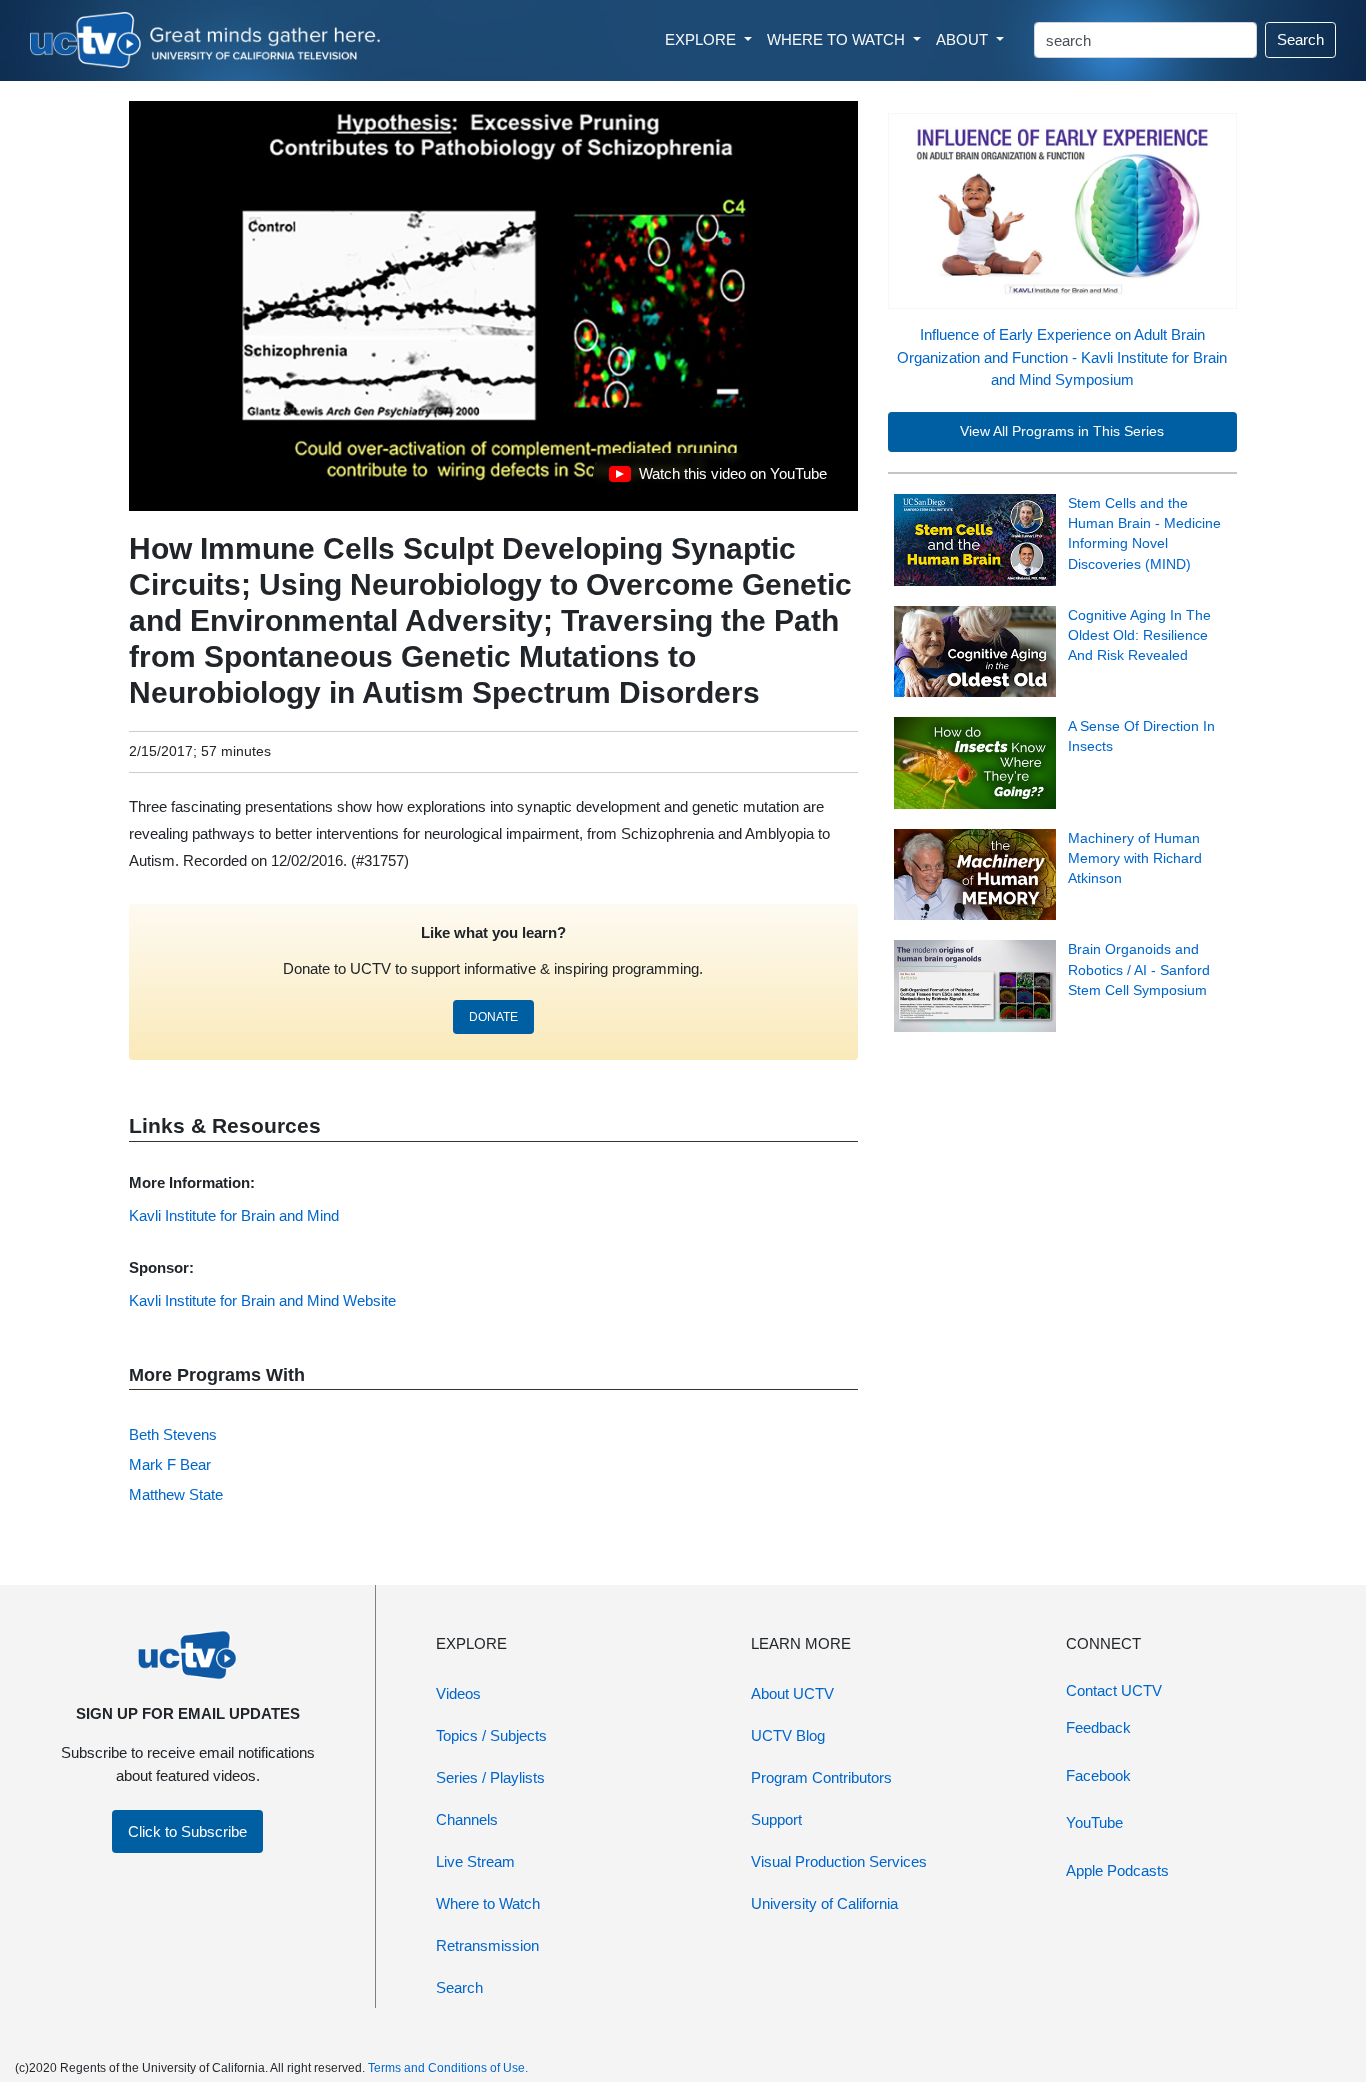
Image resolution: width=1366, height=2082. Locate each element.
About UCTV (792, 1693)
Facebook (1098, 1775)
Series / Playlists (490, 1777)
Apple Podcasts (1117, 1870)
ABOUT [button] (964, 39)
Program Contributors (821, 1777)
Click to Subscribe (187, 1831)
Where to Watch (488, 1903)
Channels (467, 1819)
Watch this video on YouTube (717, 479)
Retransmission (487, 1945)
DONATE (493, 1017)
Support (776, 1819)
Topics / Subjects (491, 1735)
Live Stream (475, 1861)
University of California (824, 1903)
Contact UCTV (1114, 1690)
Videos (458, 1693)
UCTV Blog (788, 1735)
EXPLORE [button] (702, 39)
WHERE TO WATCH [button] (838, 39)
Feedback (1098, 1727)
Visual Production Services (839, 1861)
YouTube (1094, 1822)
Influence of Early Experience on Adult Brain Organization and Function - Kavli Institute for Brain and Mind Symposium (1062, 357)
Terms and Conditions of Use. (448, 2068)
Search (1300, 39)
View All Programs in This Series (1062, 431)
